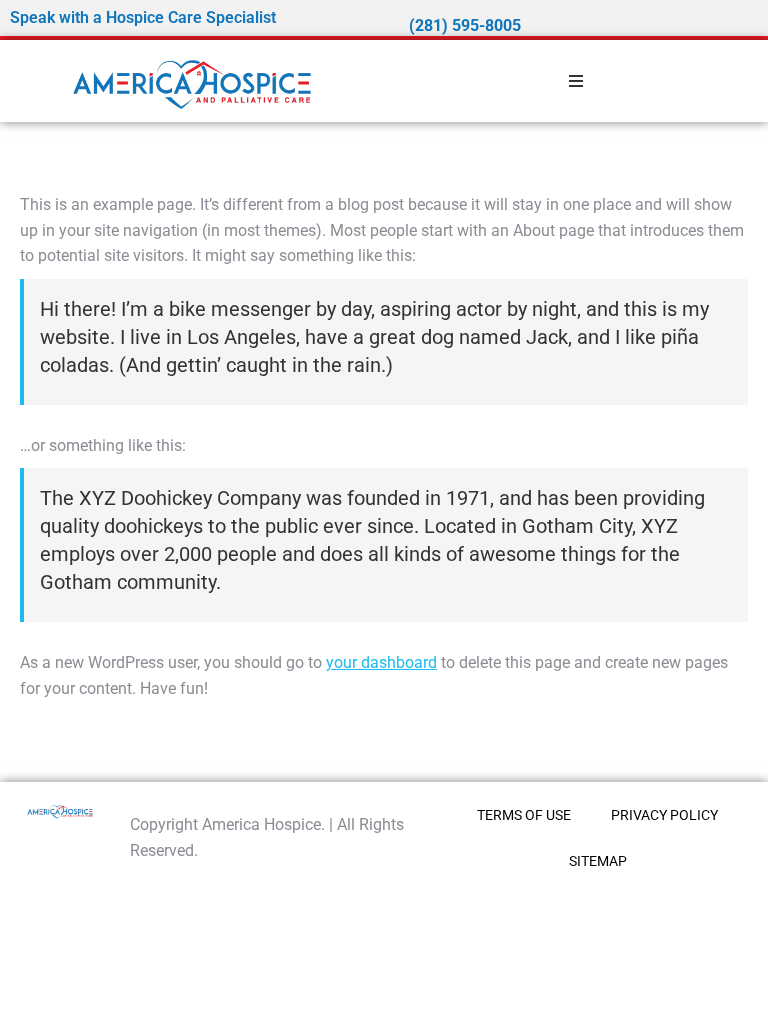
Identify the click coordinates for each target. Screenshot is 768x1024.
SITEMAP (598, 861)
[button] (576, 81)
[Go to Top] (738, 994)
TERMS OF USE (524, 815)
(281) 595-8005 (465, 25)
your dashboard (381, 662)
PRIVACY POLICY (664, 815)
